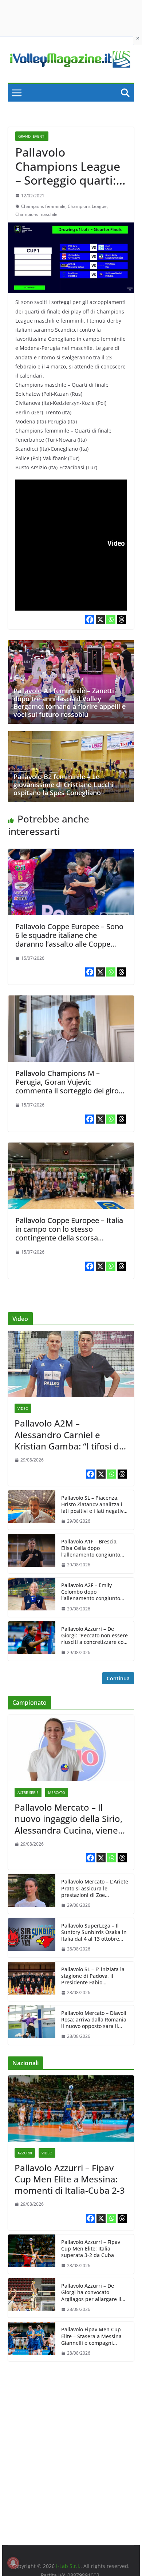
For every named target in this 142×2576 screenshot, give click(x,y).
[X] (100, 620)
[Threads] (121, 620)
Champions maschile (36, 214)
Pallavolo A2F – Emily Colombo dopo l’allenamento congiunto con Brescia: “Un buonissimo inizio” (91, 1592)
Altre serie (28, 1792)
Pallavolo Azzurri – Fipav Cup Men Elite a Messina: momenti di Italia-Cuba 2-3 (70, 2179)
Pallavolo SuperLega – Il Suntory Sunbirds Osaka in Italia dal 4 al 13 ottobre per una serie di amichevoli (94, 1932)
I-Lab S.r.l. (68, 2566)
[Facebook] (90, 620)
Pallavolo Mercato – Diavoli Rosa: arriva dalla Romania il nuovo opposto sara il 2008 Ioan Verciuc (94, 2020)
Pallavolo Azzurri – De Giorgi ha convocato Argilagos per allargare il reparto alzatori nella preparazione (91, 2293)
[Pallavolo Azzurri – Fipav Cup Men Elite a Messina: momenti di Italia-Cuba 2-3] (71, 2108)
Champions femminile (43, 206)
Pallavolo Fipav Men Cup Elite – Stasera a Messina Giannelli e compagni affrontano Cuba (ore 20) (91, 2336)
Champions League (87, 206)
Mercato (57, 1792)
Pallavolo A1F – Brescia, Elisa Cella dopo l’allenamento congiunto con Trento (91, 1548)
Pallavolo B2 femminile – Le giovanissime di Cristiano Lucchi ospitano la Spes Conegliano (64, 784)
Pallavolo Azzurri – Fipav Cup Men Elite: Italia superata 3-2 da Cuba (91, 2249)
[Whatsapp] (111, 620)
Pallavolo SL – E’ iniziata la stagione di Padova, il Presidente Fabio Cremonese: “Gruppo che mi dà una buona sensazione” (93, 1976)
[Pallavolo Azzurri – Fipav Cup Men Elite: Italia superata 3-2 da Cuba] (32, 2254)
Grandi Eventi (32, 136)
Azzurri (25, 2153)
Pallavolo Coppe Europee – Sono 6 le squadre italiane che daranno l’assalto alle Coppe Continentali (69, 940)
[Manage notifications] (13, 2563)
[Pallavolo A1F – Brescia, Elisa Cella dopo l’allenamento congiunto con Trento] (32, 1554)
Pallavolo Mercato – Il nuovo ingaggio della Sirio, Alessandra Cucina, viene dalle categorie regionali (68, 1819)
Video (23, 1408)
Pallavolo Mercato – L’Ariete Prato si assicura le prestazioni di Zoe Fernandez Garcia (95, 1888)
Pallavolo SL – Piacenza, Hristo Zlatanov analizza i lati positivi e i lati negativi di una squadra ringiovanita (93, 1505)
